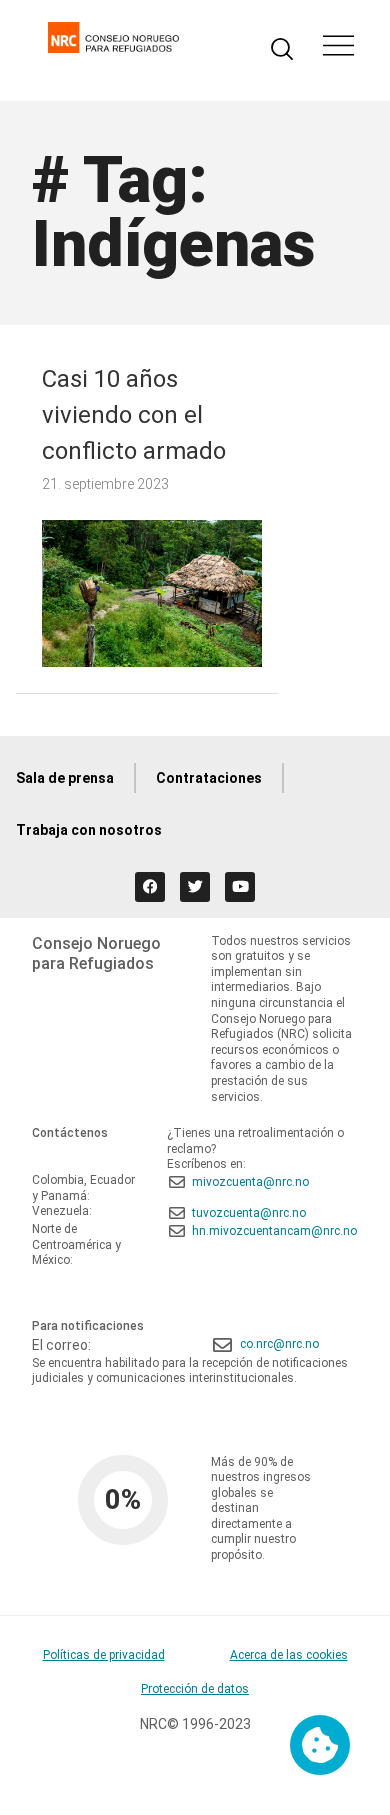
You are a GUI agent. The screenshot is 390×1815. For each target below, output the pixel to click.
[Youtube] (240, 887)
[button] (338, 48)
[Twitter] (195, 887)
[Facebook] (150, 887)
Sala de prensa (65, 778)
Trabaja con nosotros (89, 830)
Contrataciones (209, 778)
